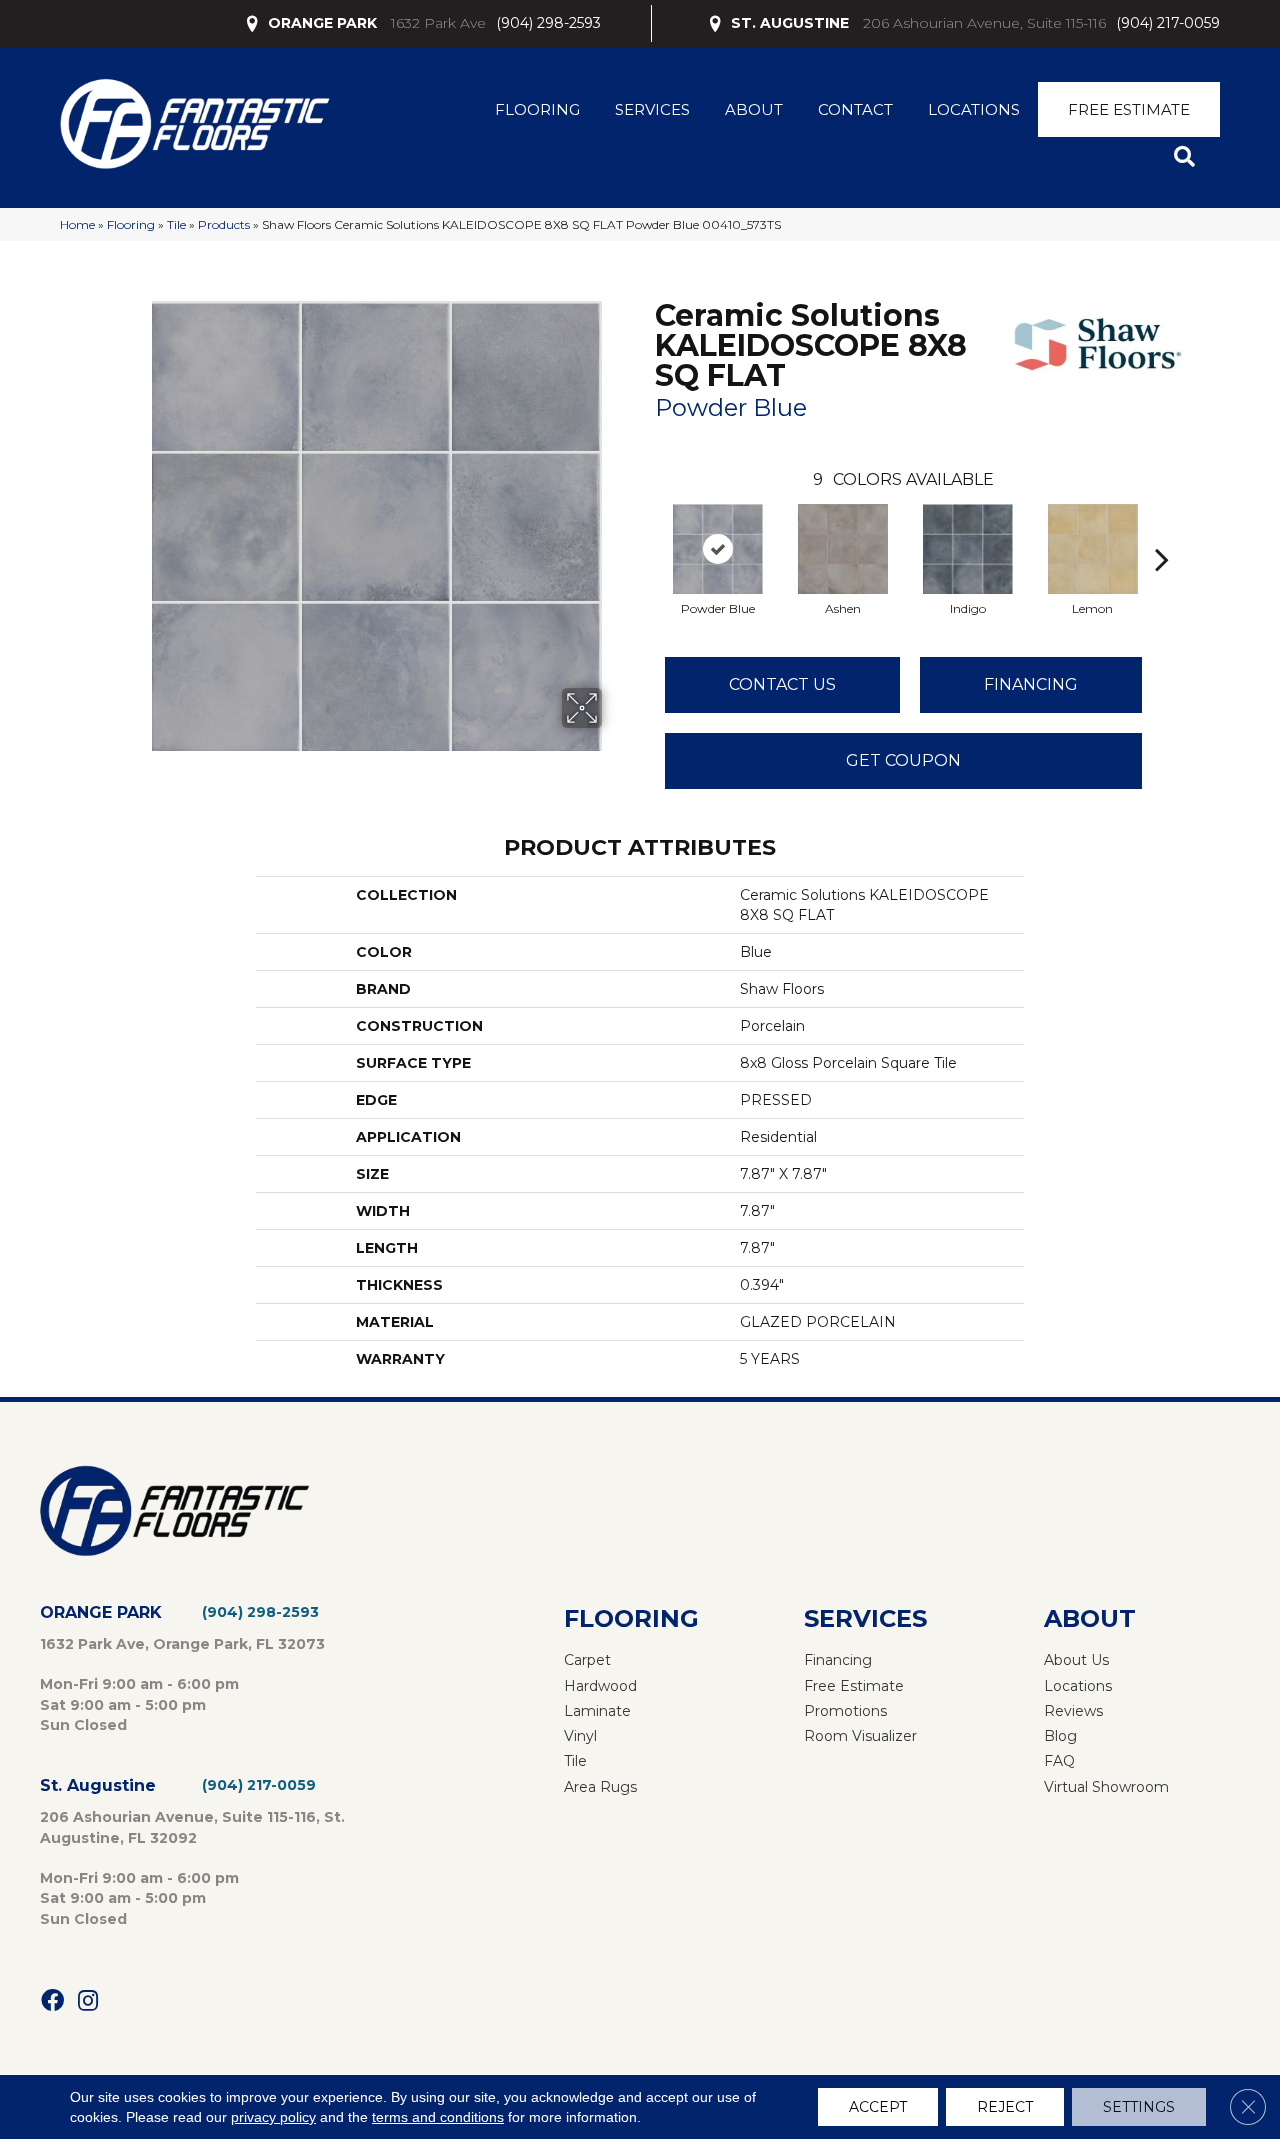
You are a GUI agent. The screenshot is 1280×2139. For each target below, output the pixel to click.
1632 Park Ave (438, 23)
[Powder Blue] (718, 549)
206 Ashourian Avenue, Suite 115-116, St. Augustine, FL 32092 (192, 1827)
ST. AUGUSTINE (790, 23)
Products (224, 224)
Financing (1031, 684)
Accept (878, 2107)
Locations (974, 109)
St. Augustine (98, 1785)
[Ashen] (843, 549)
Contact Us (782, 684)
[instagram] (88, 2001)
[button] (1188, 157)
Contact (855, 109)
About (754, 109)
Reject (1005, 2107)
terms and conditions (438, 2117)
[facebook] (52, 2001)
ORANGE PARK (322, 23)
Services (652, 109)
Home (77, 224)
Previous (645, 529)
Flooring (537, 109)
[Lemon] (1093, 549)
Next (1162, 529)
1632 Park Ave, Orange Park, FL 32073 (182, 1644)
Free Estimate (1129, 109)
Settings (1139, 2107)
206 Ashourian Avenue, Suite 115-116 (984, 23)
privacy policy (273, 2117)
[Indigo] (968, 549)
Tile (176, 224)
